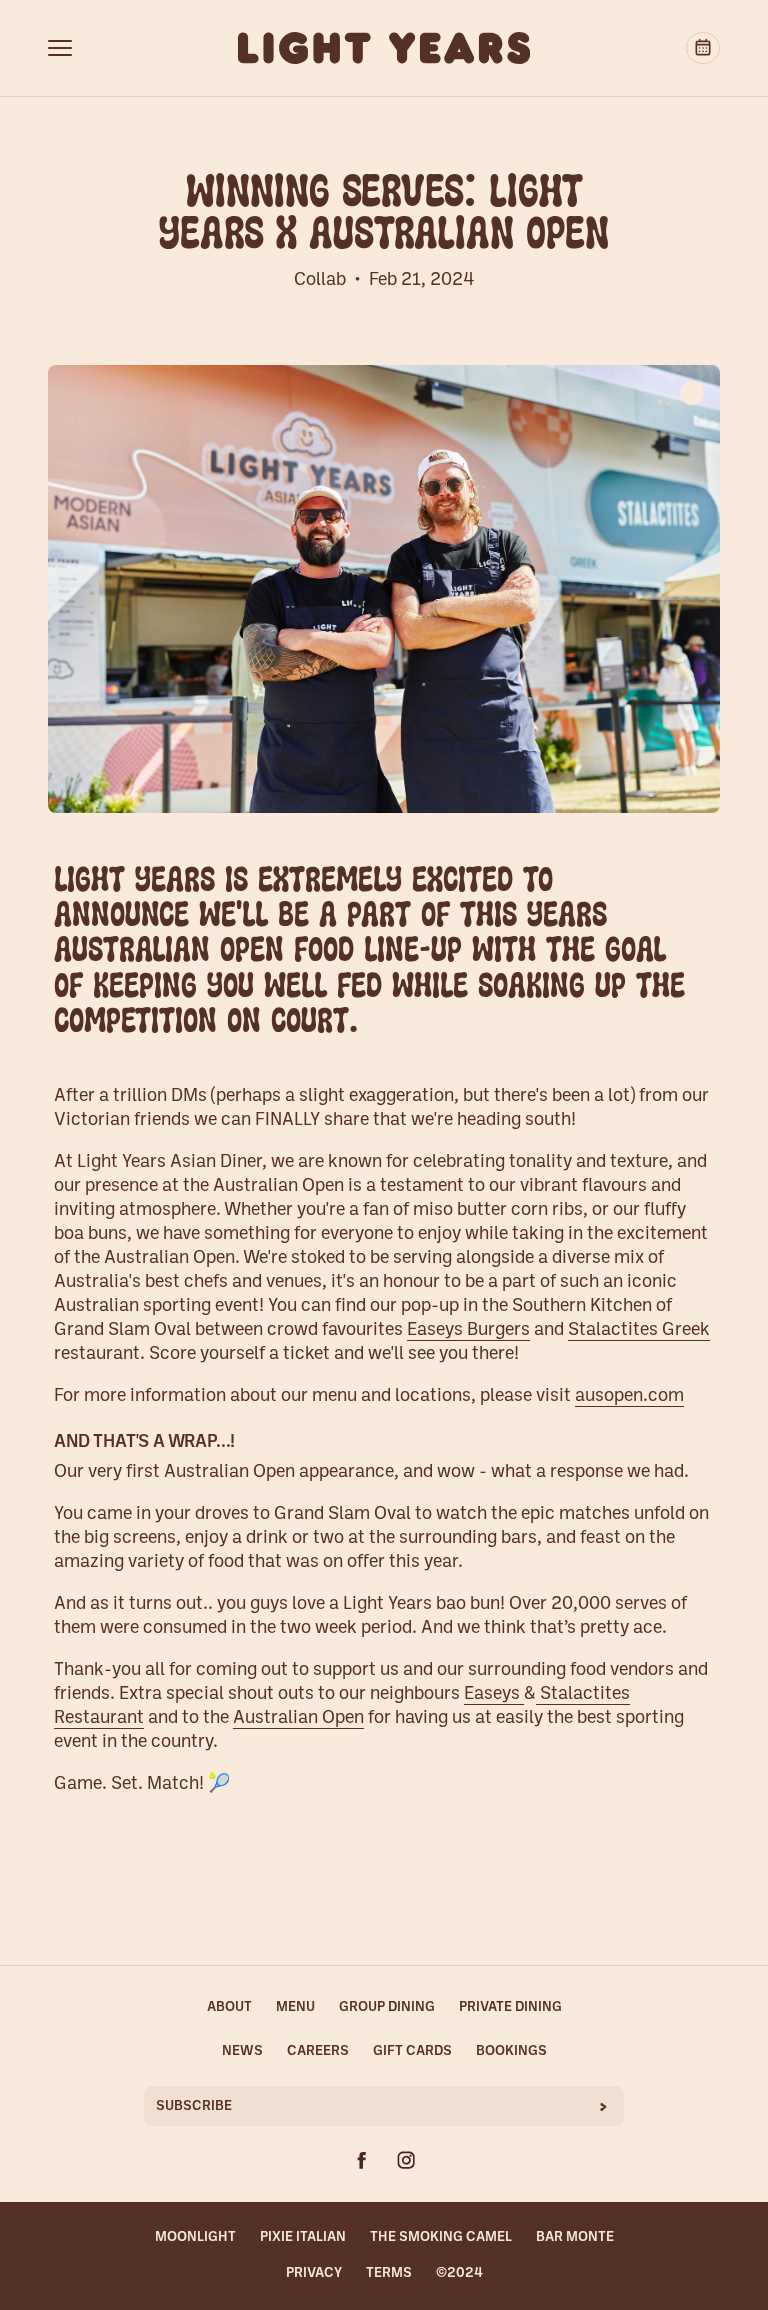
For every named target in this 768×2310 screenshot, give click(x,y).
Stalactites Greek (639, 1330)
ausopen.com (629, 1396)
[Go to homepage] (384, 48)
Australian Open (298, 1718)
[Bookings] (703, 48)
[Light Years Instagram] (406, 2160)
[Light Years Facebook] (362, 2160)
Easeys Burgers (468, 1330)
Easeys (494, 1694)
